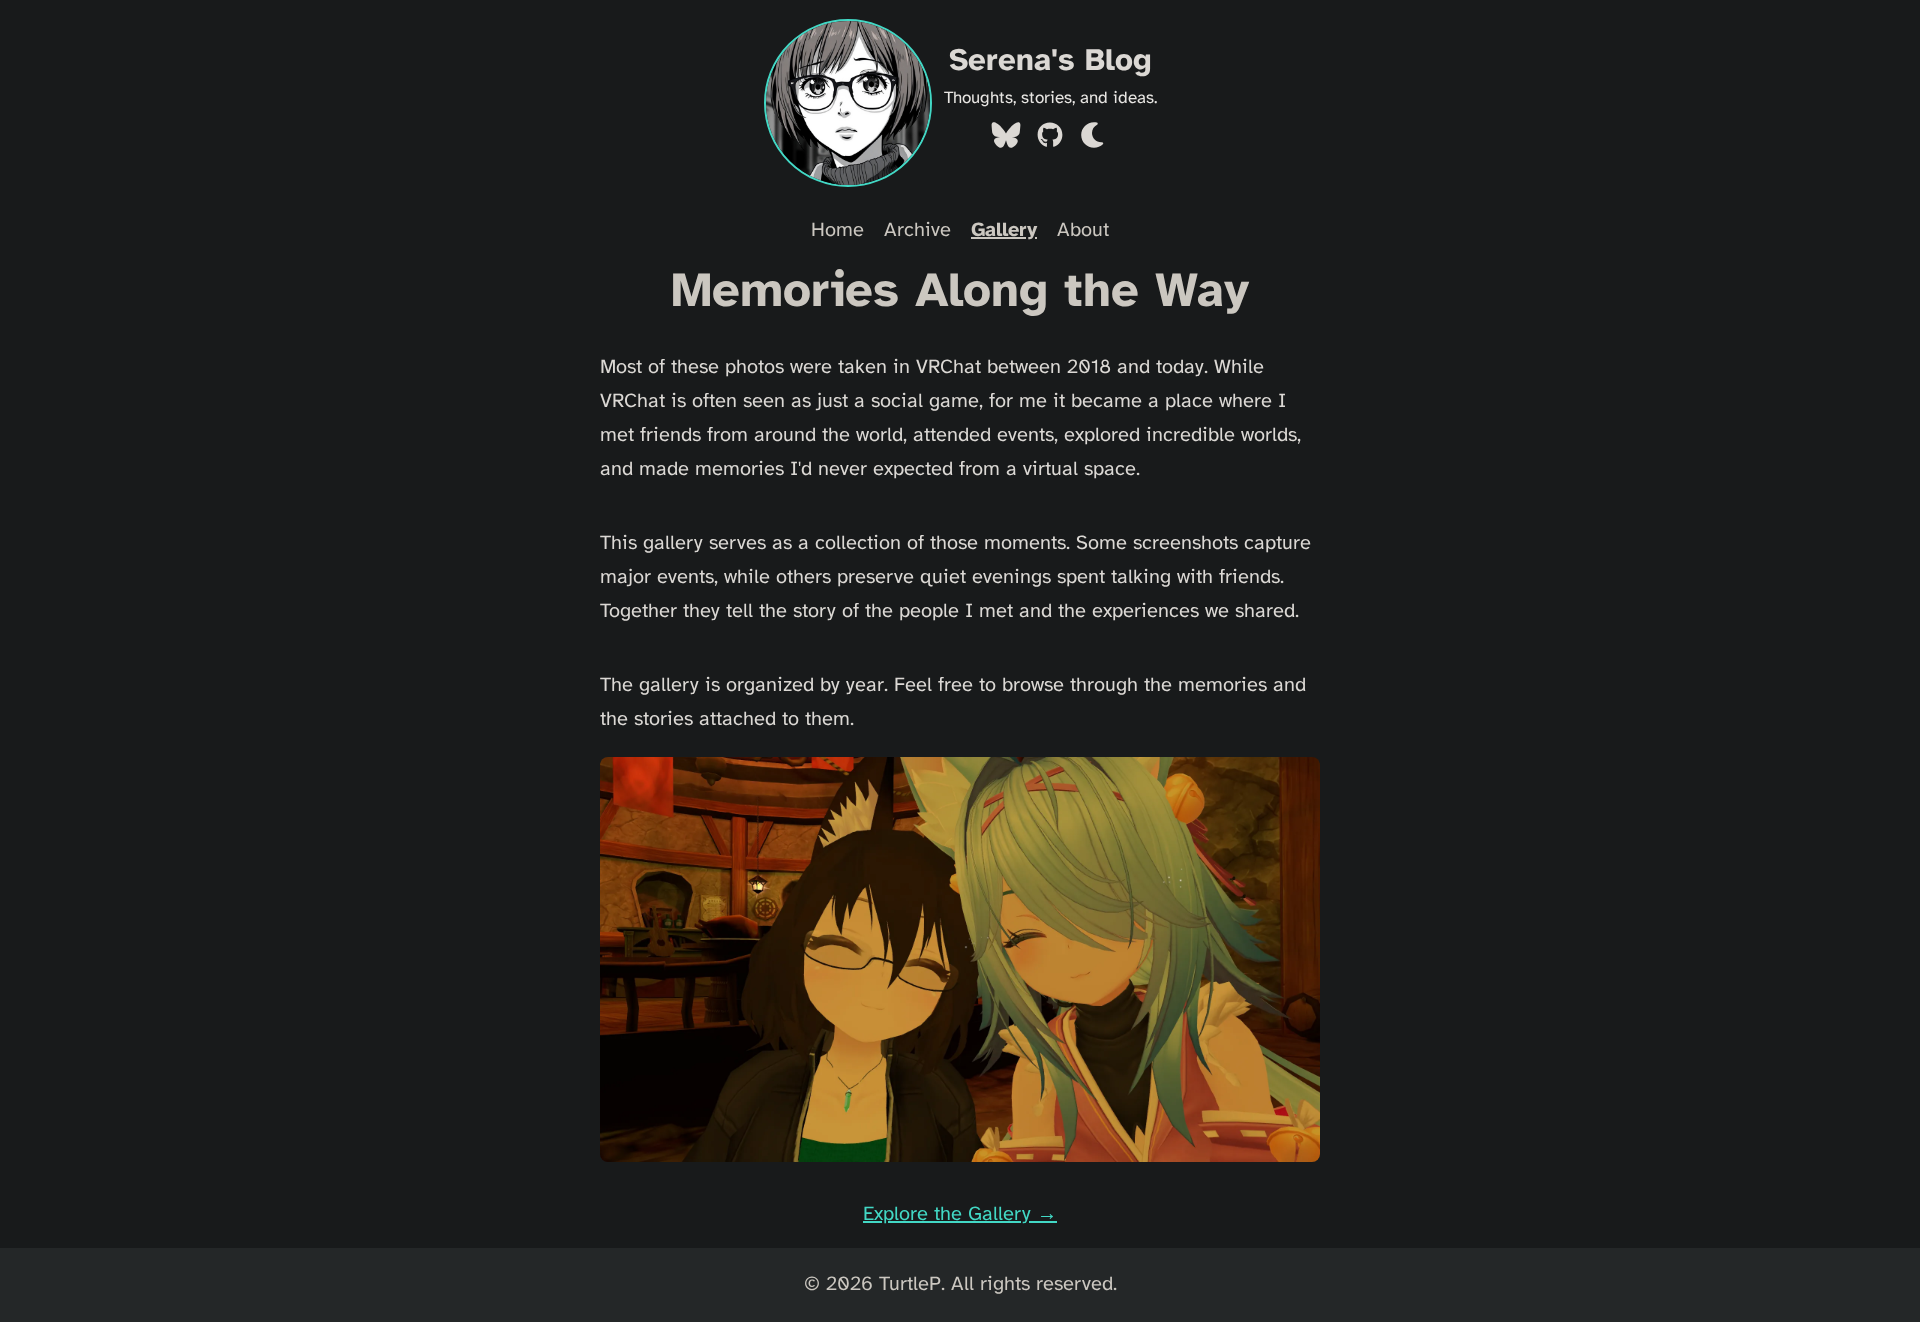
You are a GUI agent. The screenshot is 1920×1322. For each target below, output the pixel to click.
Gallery (1004, 230)
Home (837, 230)
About (1083, 230)
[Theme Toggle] (1094, 141)
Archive (917, 230)
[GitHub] (1050, 141)
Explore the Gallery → (960, 1214)
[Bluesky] (1006, 141)
